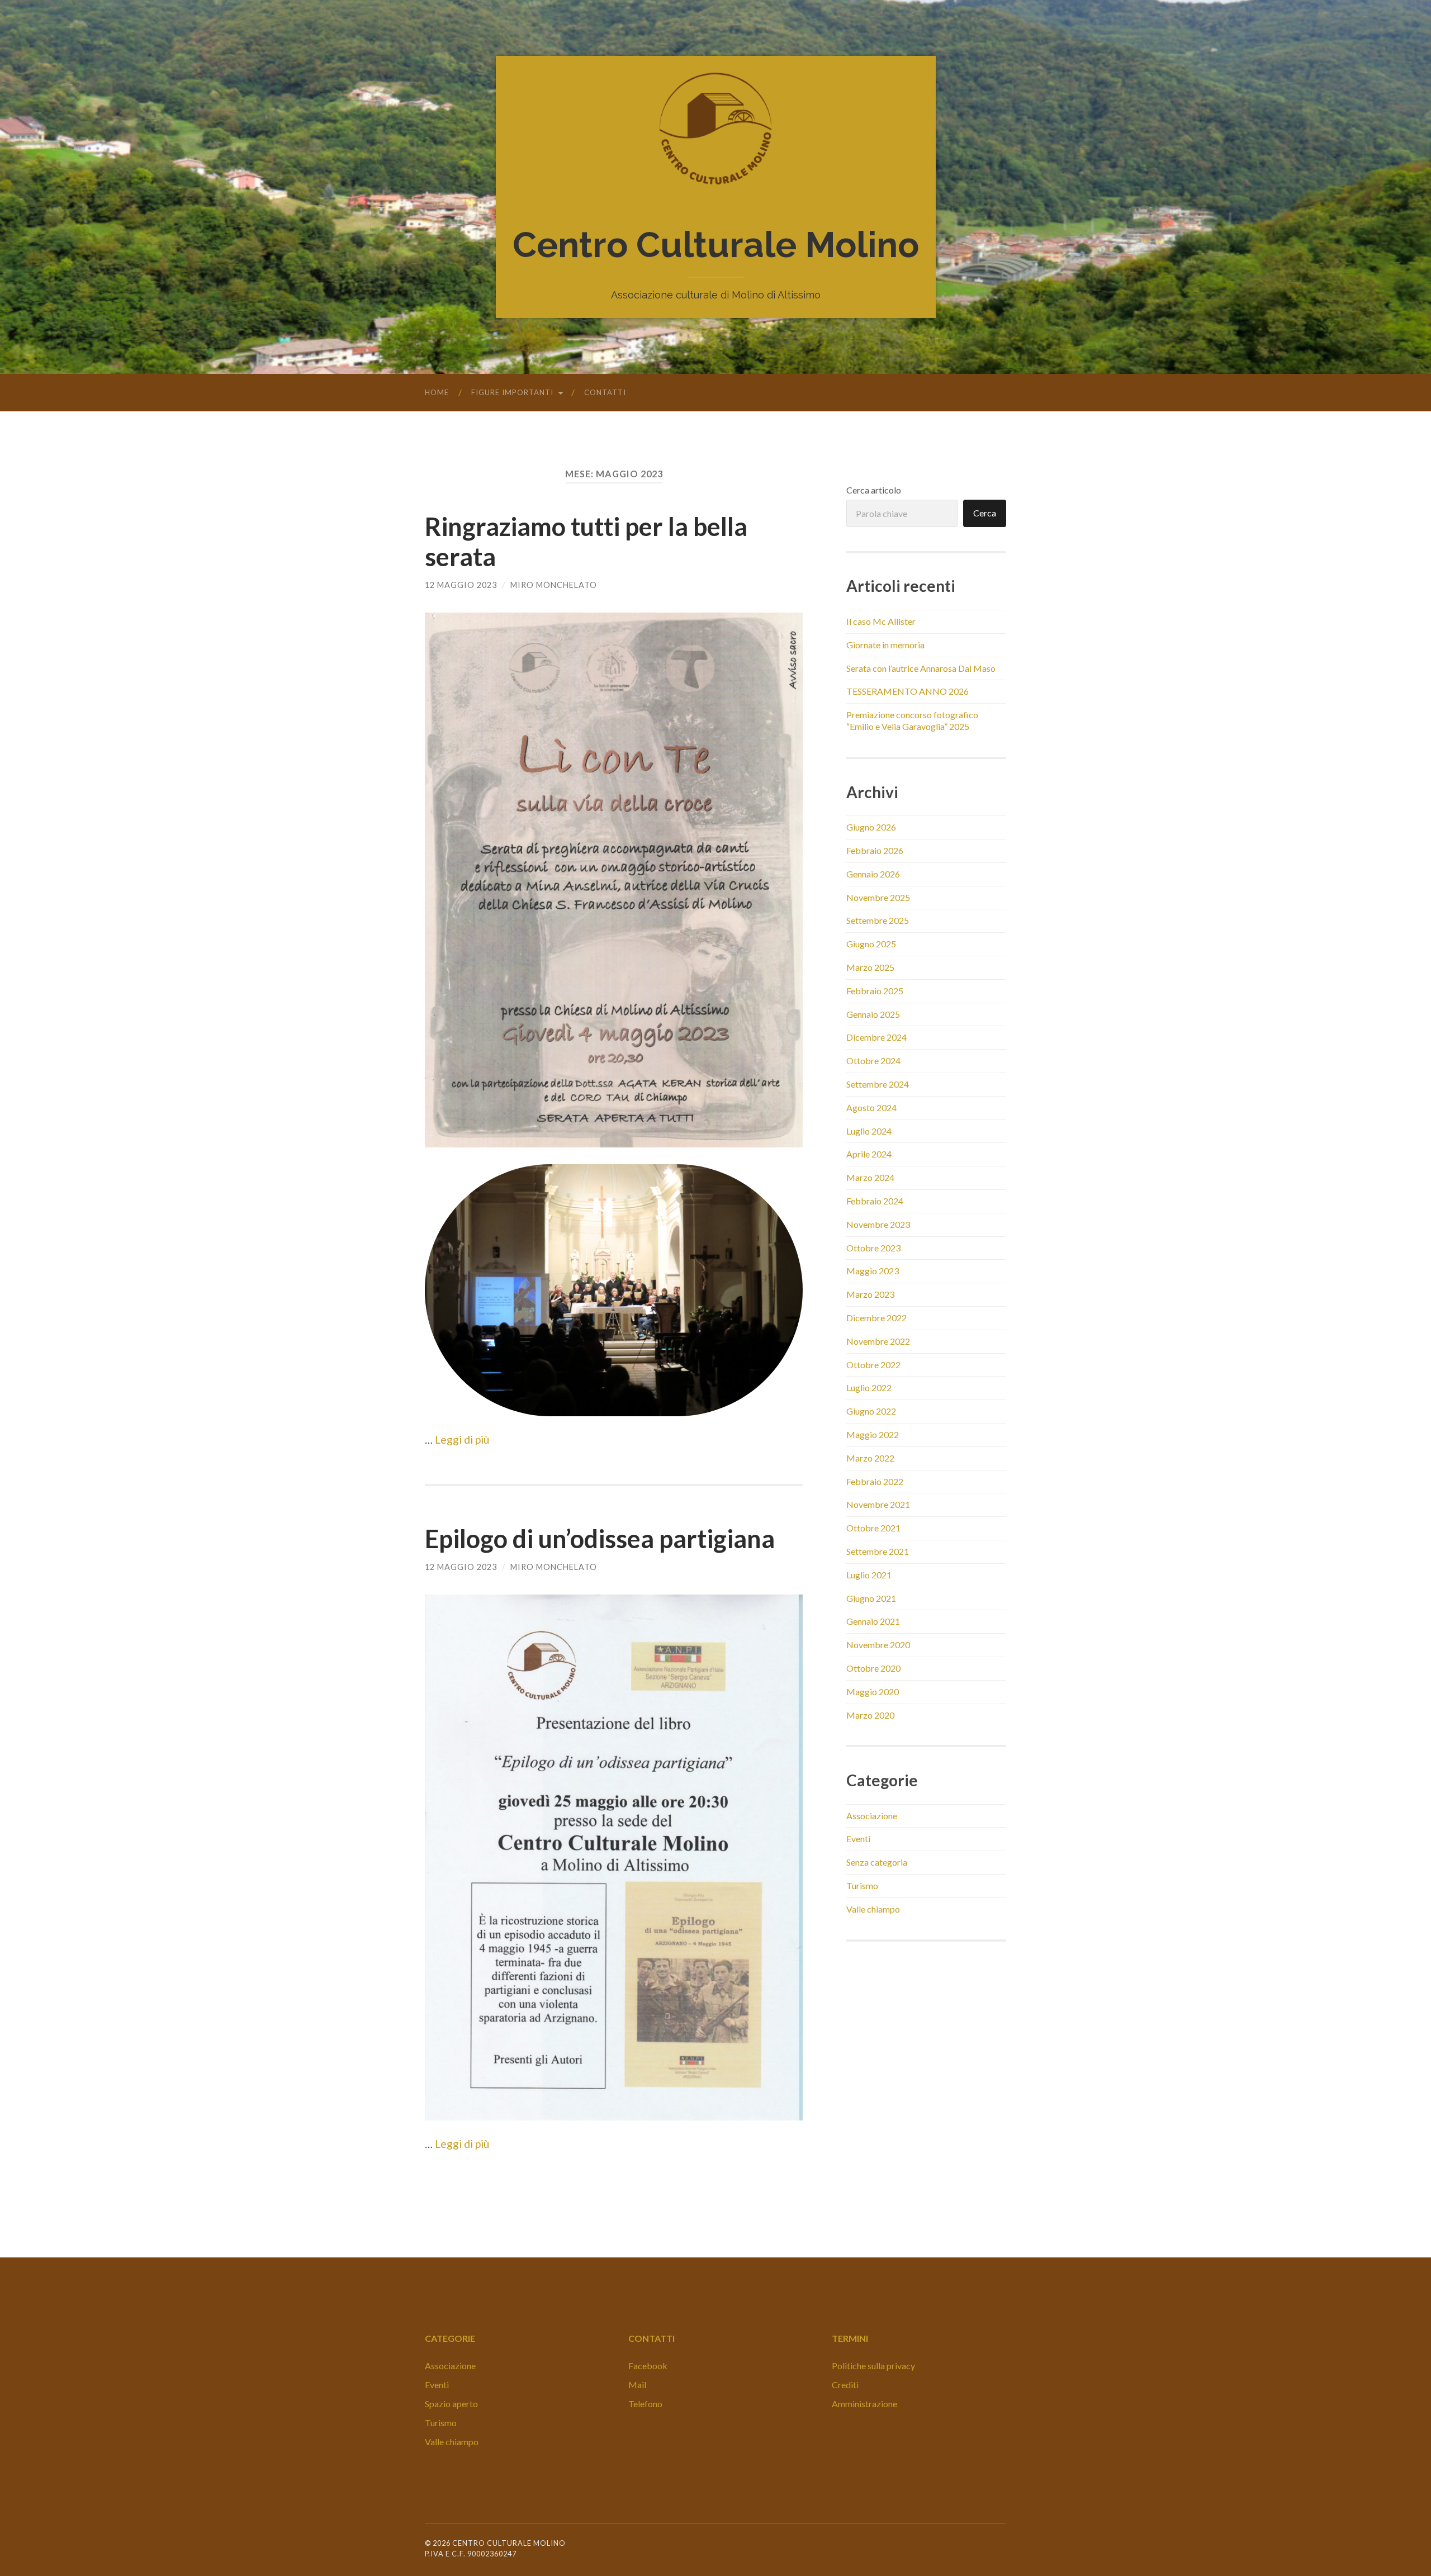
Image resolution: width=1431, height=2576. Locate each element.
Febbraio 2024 (875, 1201)
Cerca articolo (874, 490)
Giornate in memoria (885, 645)
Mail (637, 2385)
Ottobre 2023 (873, 1248)
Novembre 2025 (878, 897)
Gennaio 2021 (873, 1621)
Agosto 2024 (871, 1107)
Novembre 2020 (878, 1645)
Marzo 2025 (870, 967)
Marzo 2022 (870, 1458)
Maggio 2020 (873, 1692)
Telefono (645, 2404)
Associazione (872, 1816)
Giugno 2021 (871, 1598)
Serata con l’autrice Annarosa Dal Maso (921, 668)
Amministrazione (864, 2404)
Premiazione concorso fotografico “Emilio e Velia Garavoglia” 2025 (912, 720)
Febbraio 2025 (875, 991)
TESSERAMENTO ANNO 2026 (908, 691)
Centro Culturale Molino (716, 245)
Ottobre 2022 (873, 1365)
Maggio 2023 (873, 1271)
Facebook (648, 2366)
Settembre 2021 (878, 1551)
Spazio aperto (451, 2404)
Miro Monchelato (554, 585)
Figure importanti (512, 392)
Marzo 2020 (870, 1715)
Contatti (605, 392)
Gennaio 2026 (873, 874)
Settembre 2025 (878, 920)
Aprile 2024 (869, 1154)
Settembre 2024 (878, 1084)
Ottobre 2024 (873, 1061)
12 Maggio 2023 (461, 585)
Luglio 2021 (869, 1575)
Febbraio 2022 (875, 1481)
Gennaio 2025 (873, 1014)
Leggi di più (462, 1439)
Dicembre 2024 (876, 1037)
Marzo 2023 (870, 1294)
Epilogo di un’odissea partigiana (600, 1539)
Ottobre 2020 (873, 1668)
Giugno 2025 (871, 944)
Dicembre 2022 (876, 1318)
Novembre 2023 (878, 1224)
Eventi (858, 1839)
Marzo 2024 (870, 1177)
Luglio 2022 (869, 1387)
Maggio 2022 (873, 1434)
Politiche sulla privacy (873, 2366)
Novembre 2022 (878, 1341)
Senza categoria (877, 1862)
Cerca (985, 513)
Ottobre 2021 (873, 1528)
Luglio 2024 (869, 1131)
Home (437, 392)
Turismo (862, 1885)
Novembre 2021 (878, 1504)
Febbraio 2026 (875, 850)
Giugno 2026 (871, 827)
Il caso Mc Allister (881, 621)
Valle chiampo (873, 1909)
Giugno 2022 (871, 1411)
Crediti (845, 2385)
